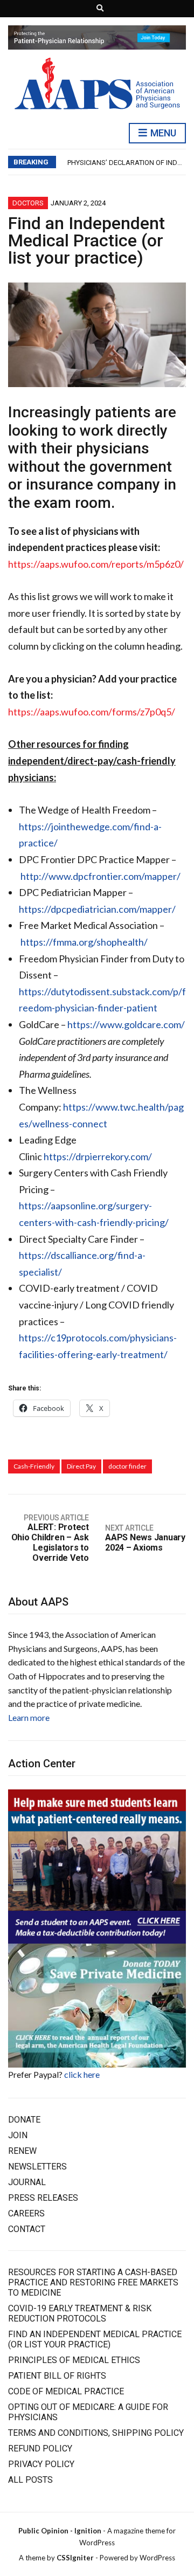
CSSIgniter (75, 2558)
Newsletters (37, 2167)
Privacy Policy (41, 2464)
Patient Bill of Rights (57, 2376)
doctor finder (127, 1466)
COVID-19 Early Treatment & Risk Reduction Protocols (80, 2313)
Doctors (28, 203)
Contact (27, 2229)
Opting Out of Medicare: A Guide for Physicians (88, 2412)
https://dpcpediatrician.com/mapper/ (97, 909)
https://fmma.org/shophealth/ (84, 942)
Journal (27, 2182)
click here (82, 2074)
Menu (162, 133)
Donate (24, 2120)
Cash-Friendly (34, 1466)
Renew (22, 2151)
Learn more (29, 1717)
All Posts (30, 2480)
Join (18, 2135)
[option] (126, 163)
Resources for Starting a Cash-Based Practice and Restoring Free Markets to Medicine (93, 2282)
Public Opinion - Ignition (60, 2531)
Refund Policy (40, 2448)
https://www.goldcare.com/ (126, 1024)
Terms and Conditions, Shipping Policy (96, 2433)
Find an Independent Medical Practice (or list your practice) (95, 2339)
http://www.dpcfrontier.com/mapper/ (101, 876)
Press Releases (43, 2198)
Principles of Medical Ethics (74, 2360)
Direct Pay (81, 1466)
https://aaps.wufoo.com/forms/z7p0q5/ (92, 712)
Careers (26, 2213)
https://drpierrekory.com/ (98, 1156)
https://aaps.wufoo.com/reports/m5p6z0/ (96, 564)
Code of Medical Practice (66, 2391)
